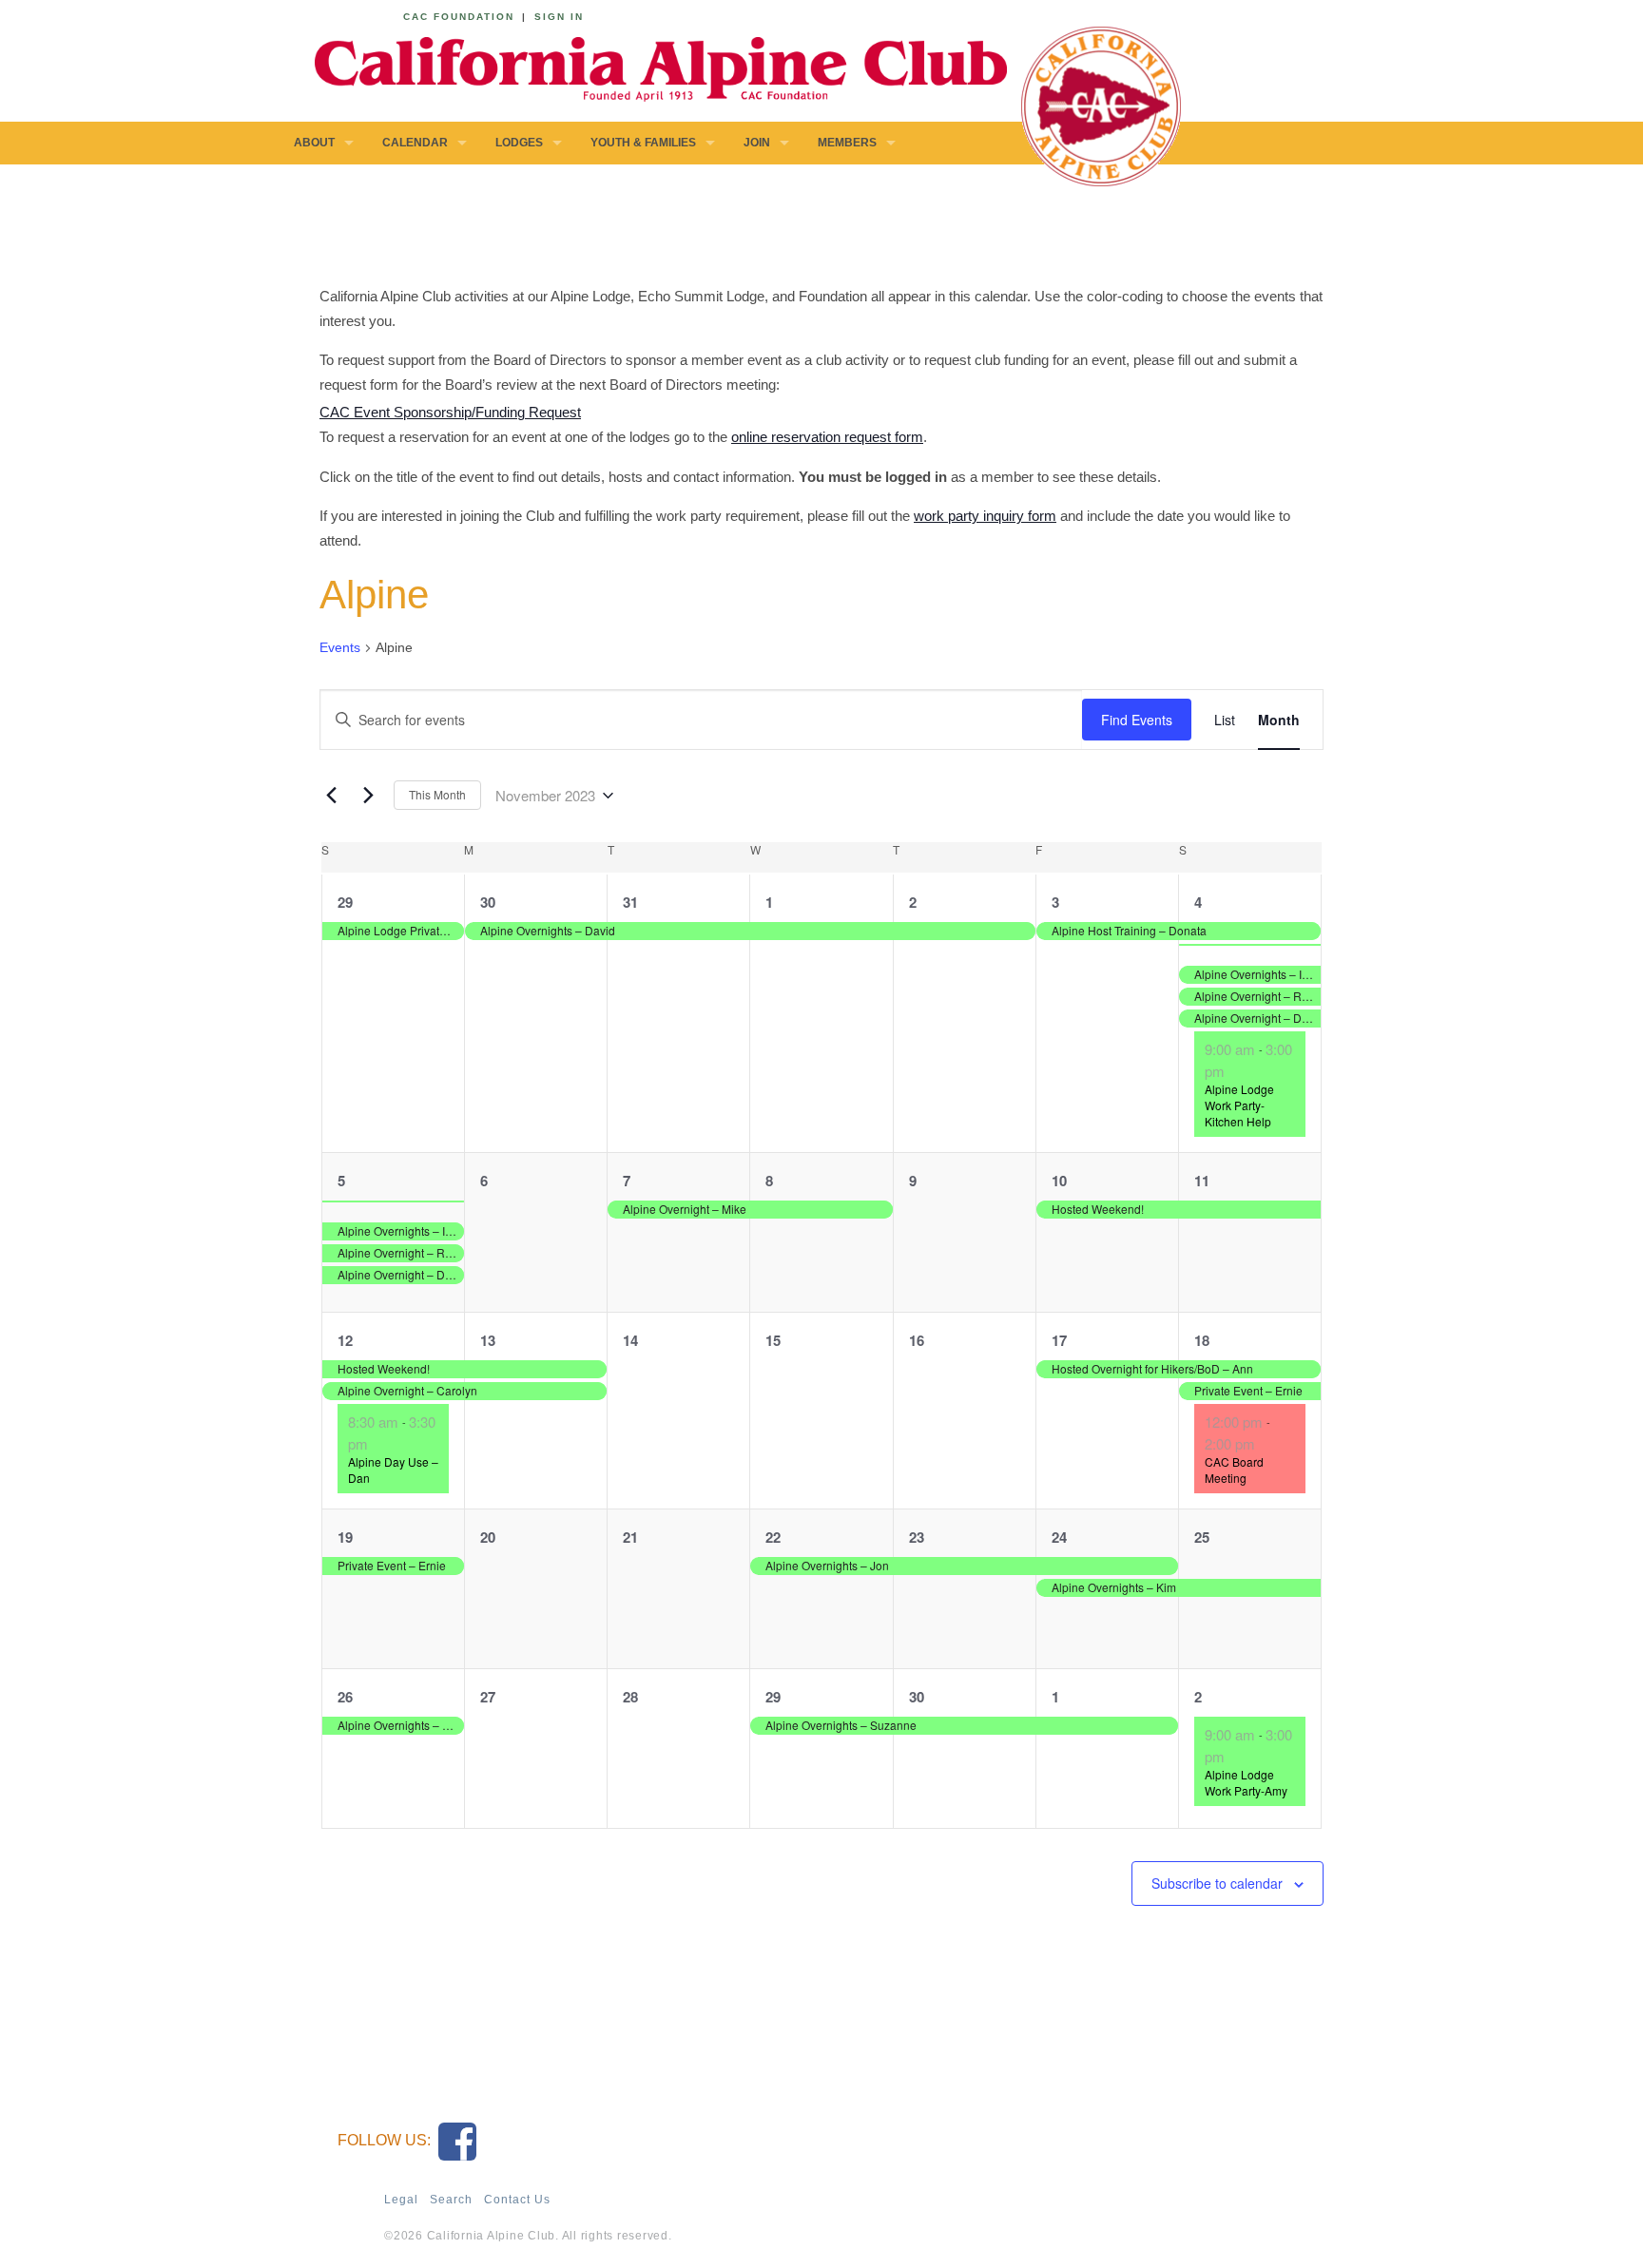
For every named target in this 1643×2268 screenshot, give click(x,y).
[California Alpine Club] (650, 66)
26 (345, 1697)
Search (451, 2200)
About (314, 143)
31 (630, 902)
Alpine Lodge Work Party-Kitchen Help (1239, 1105)
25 (1202, 1537)
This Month (437, 794)
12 (345, 1340)
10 (1059, 1181)
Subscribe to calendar (1217, 1883)
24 (1059, 1537)
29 (345, 902)
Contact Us (517, 2200)
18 (1202, 1340)
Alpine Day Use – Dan (393, 1470)
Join (757, 143)
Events (340, 647)
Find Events (1137, 720)
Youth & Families (643, 143)
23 (917, 1537)
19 (345, 1537)
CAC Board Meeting (1234, 1470)
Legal (401, 2200)
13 (488, 1340)
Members (847, 143)
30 (488, 902)
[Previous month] (331, 796)
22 (773, 1537)
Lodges (519, 143)
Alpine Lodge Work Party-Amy (1246, 1782)
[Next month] (368, 796)
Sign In (559, 17)
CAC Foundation (459, 17)
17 (1059, 1340)
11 (1202, 1181)
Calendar (415, 143)
